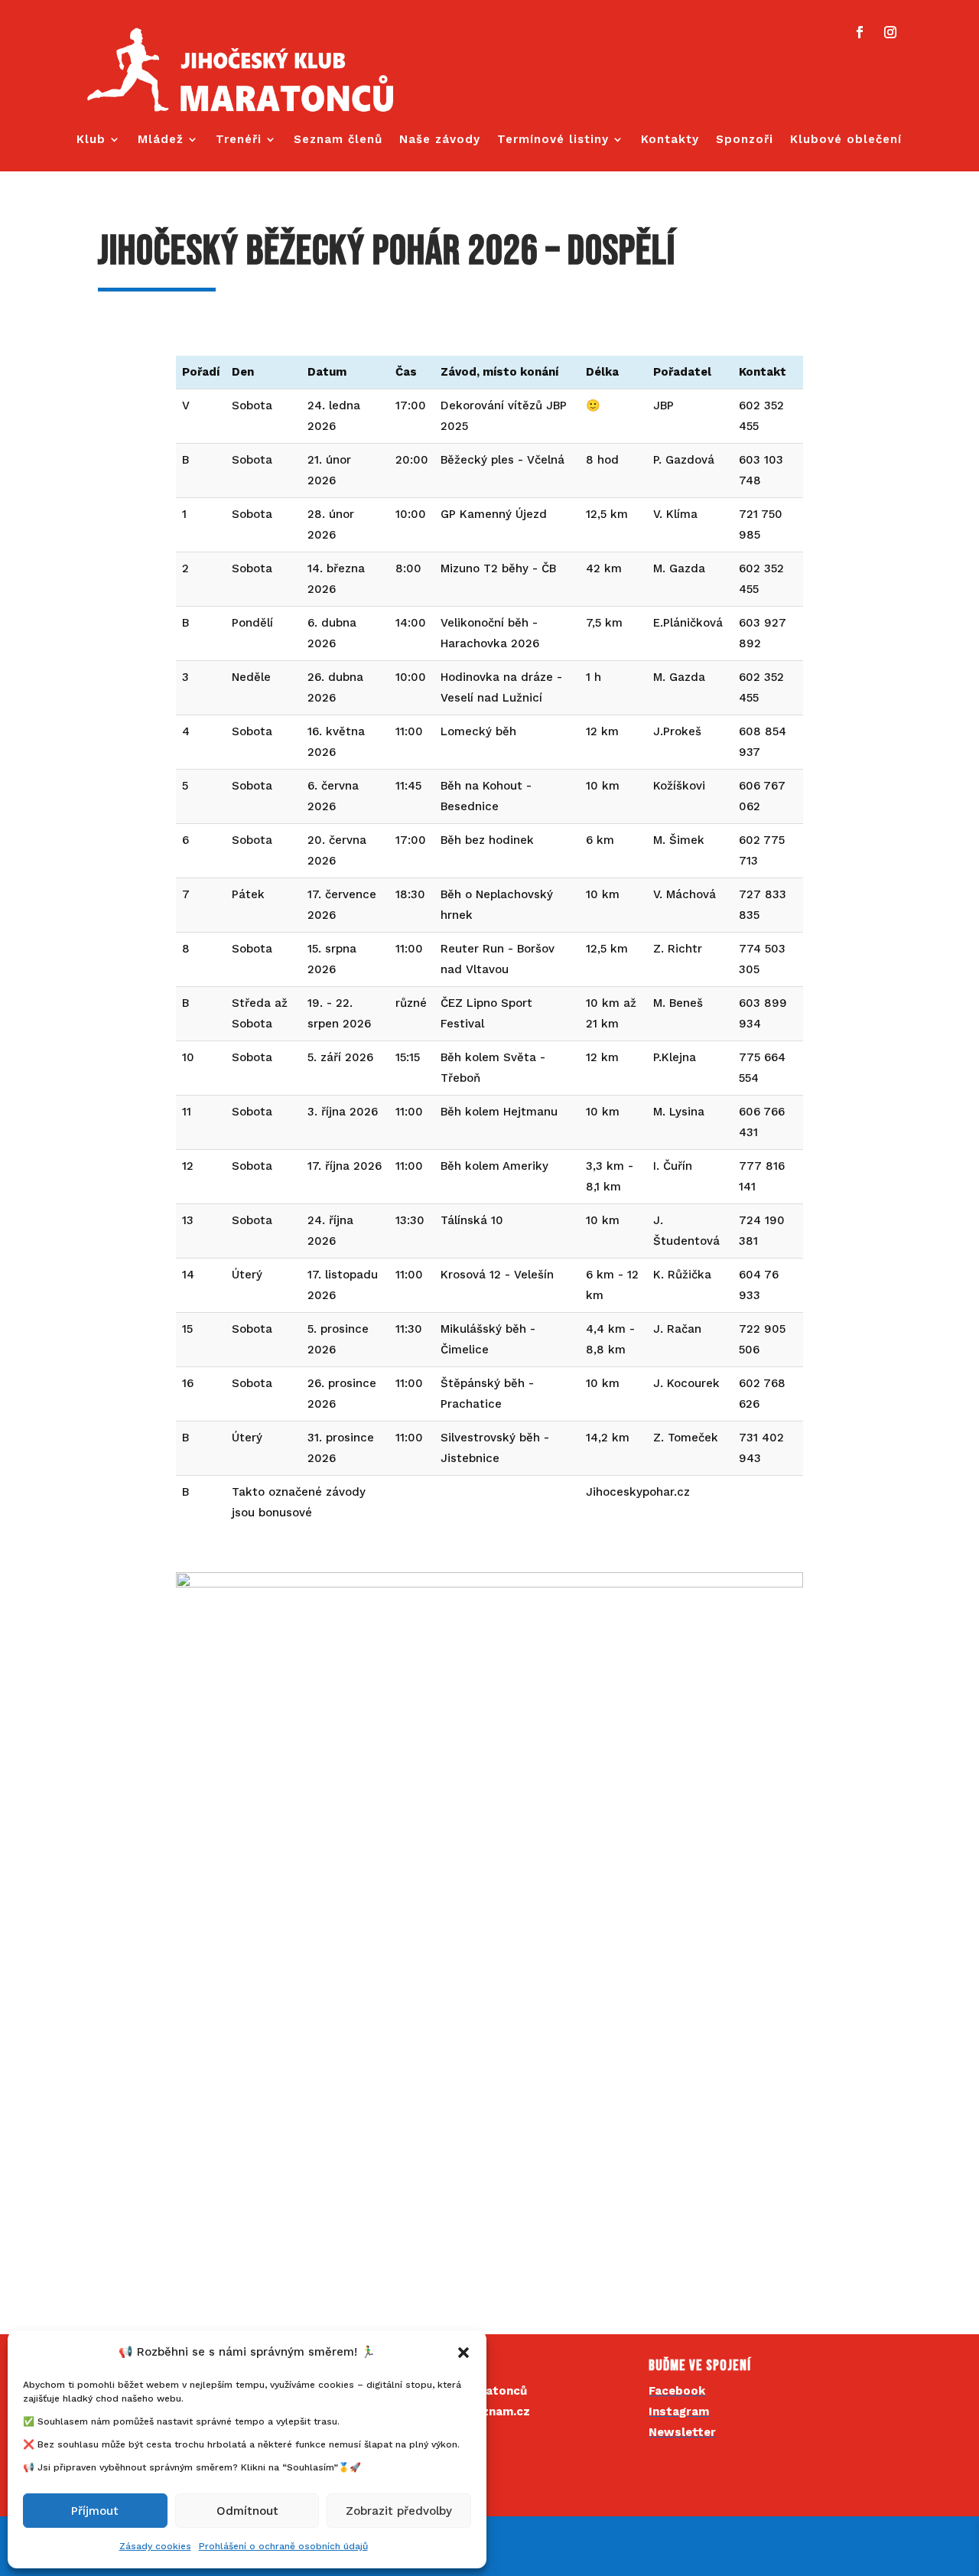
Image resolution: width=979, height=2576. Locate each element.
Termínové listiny (553, 140)
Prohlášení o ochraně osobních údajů (283, 2546)
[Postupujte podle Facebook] (860, 32)
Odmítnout (247, 2511)
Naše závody (440, 140)
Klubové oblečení (846, 140)
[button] (463, 2353)
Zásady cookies (155, 2546)
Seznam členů (338, 140)
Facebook (677, 2391)
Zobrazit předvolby (399, 2511)
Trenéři (239, 140)
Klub (91, 140)
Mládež (161, 140)
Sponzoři (745, 140)
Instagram (679, 2412)
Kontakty (670, 140)
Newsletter (682, 2432)
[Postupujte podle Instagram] (890, 32)
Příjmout (95, 2511)
